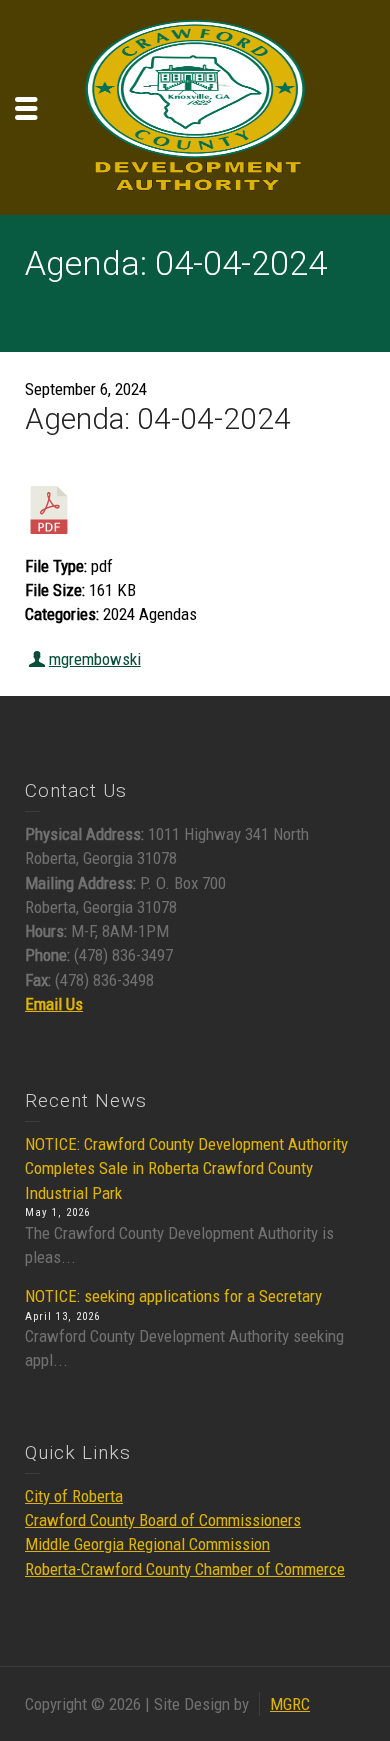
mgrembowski (95, 659)
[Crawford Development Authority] (195, 106)
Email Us (54, 1004)
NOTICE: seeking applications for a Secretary (173, 1296)
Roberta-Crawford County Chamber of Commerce (185, 1569)
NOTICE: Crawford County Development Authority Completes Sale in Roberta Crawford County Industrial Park (186, 1168)
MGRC (290, 1704)
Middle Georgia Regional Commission (147, 1544)
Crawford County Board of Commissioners (163, 1520)
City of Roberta (74, 1496)
